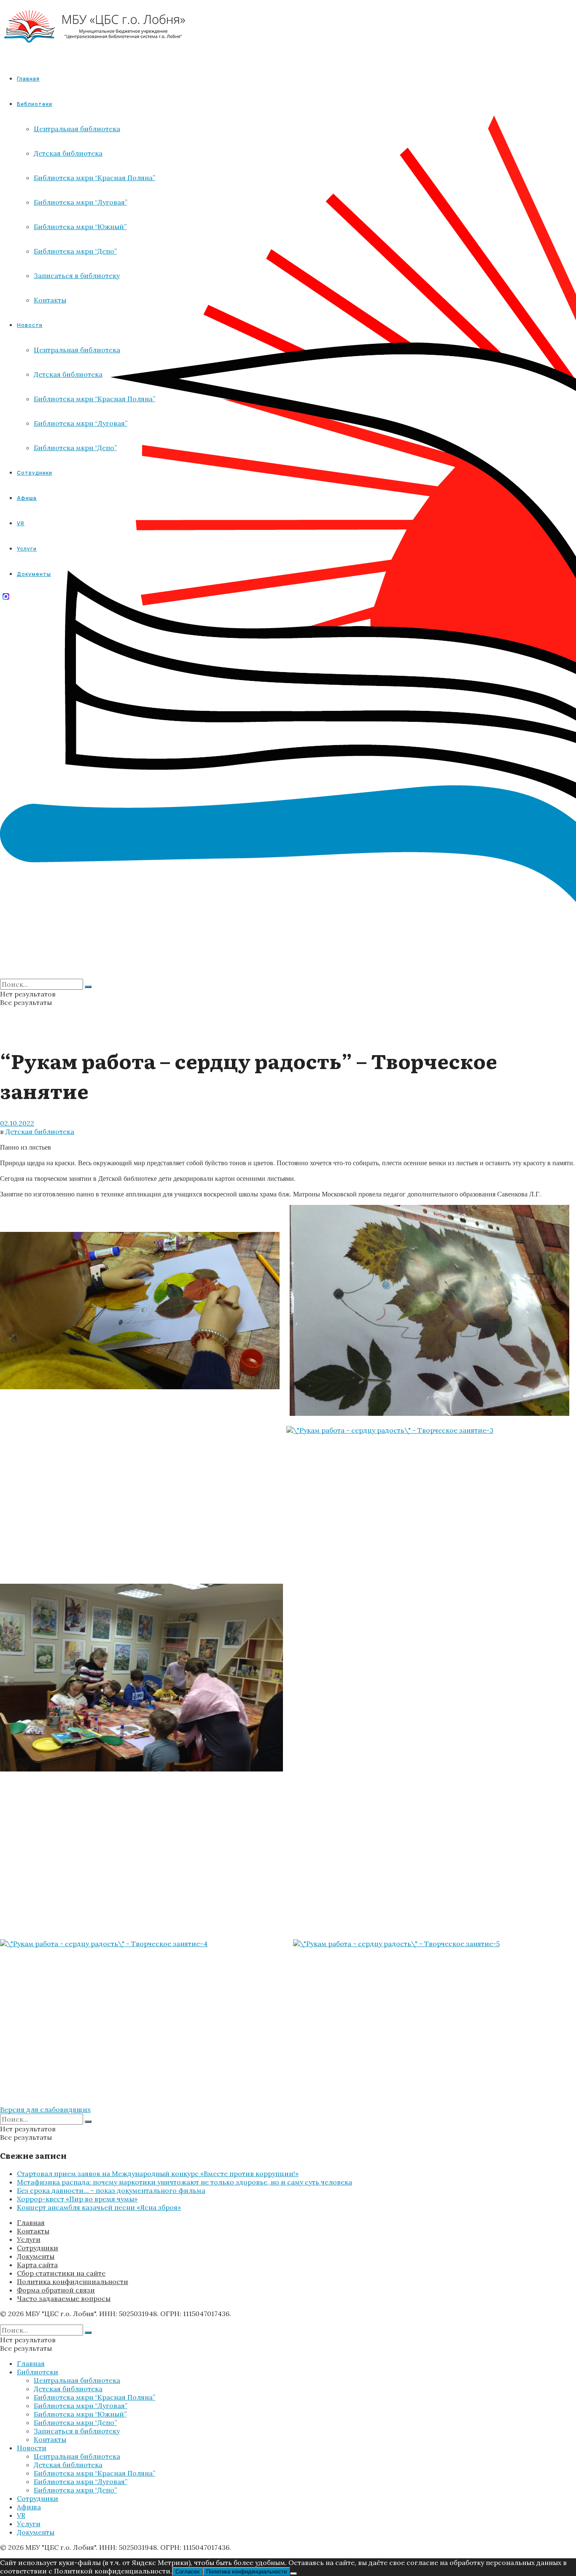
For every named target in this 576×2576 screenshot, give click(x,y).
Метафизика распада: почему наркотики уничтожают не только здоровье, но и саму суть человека (184, 2182)
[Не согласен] (293, 2573)
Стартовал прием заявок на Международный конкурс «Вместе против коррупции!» (158, 2174)
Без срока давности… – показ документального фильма (111, 2190)
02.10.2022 (17, 1123)
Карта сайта (37, 2265)
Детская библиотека (40, 1131)
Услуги (29, 2239)
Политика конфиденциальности (73, 2282)
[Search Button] (88, 987)
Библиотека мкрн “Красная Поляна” (94, 2397)
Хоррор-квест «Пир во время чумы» (77, 2199)
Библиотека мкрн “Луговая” (81, 2406)
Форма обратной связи (56, 2290)
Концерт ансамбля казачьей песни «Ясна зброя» (99, 2207)
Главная (28, 79)
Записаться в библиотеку (77, 2431)
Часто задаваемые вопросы (64, 2298)
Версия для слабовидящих (45, 2109)
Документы (36, 2256)
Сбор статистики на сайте (61, 2273)
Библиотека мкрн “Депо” (75, 2422)
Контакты (33, 2231)
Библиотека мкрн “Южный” (80, 2414)
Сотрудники (38, 2248)
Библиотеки (38, 2372)
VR (21, 2515)
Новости (32, 2448)
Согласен (187, 2572)
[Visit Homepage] (95, 50)
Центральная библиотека (77, 2380)
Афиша (29, 2507)
